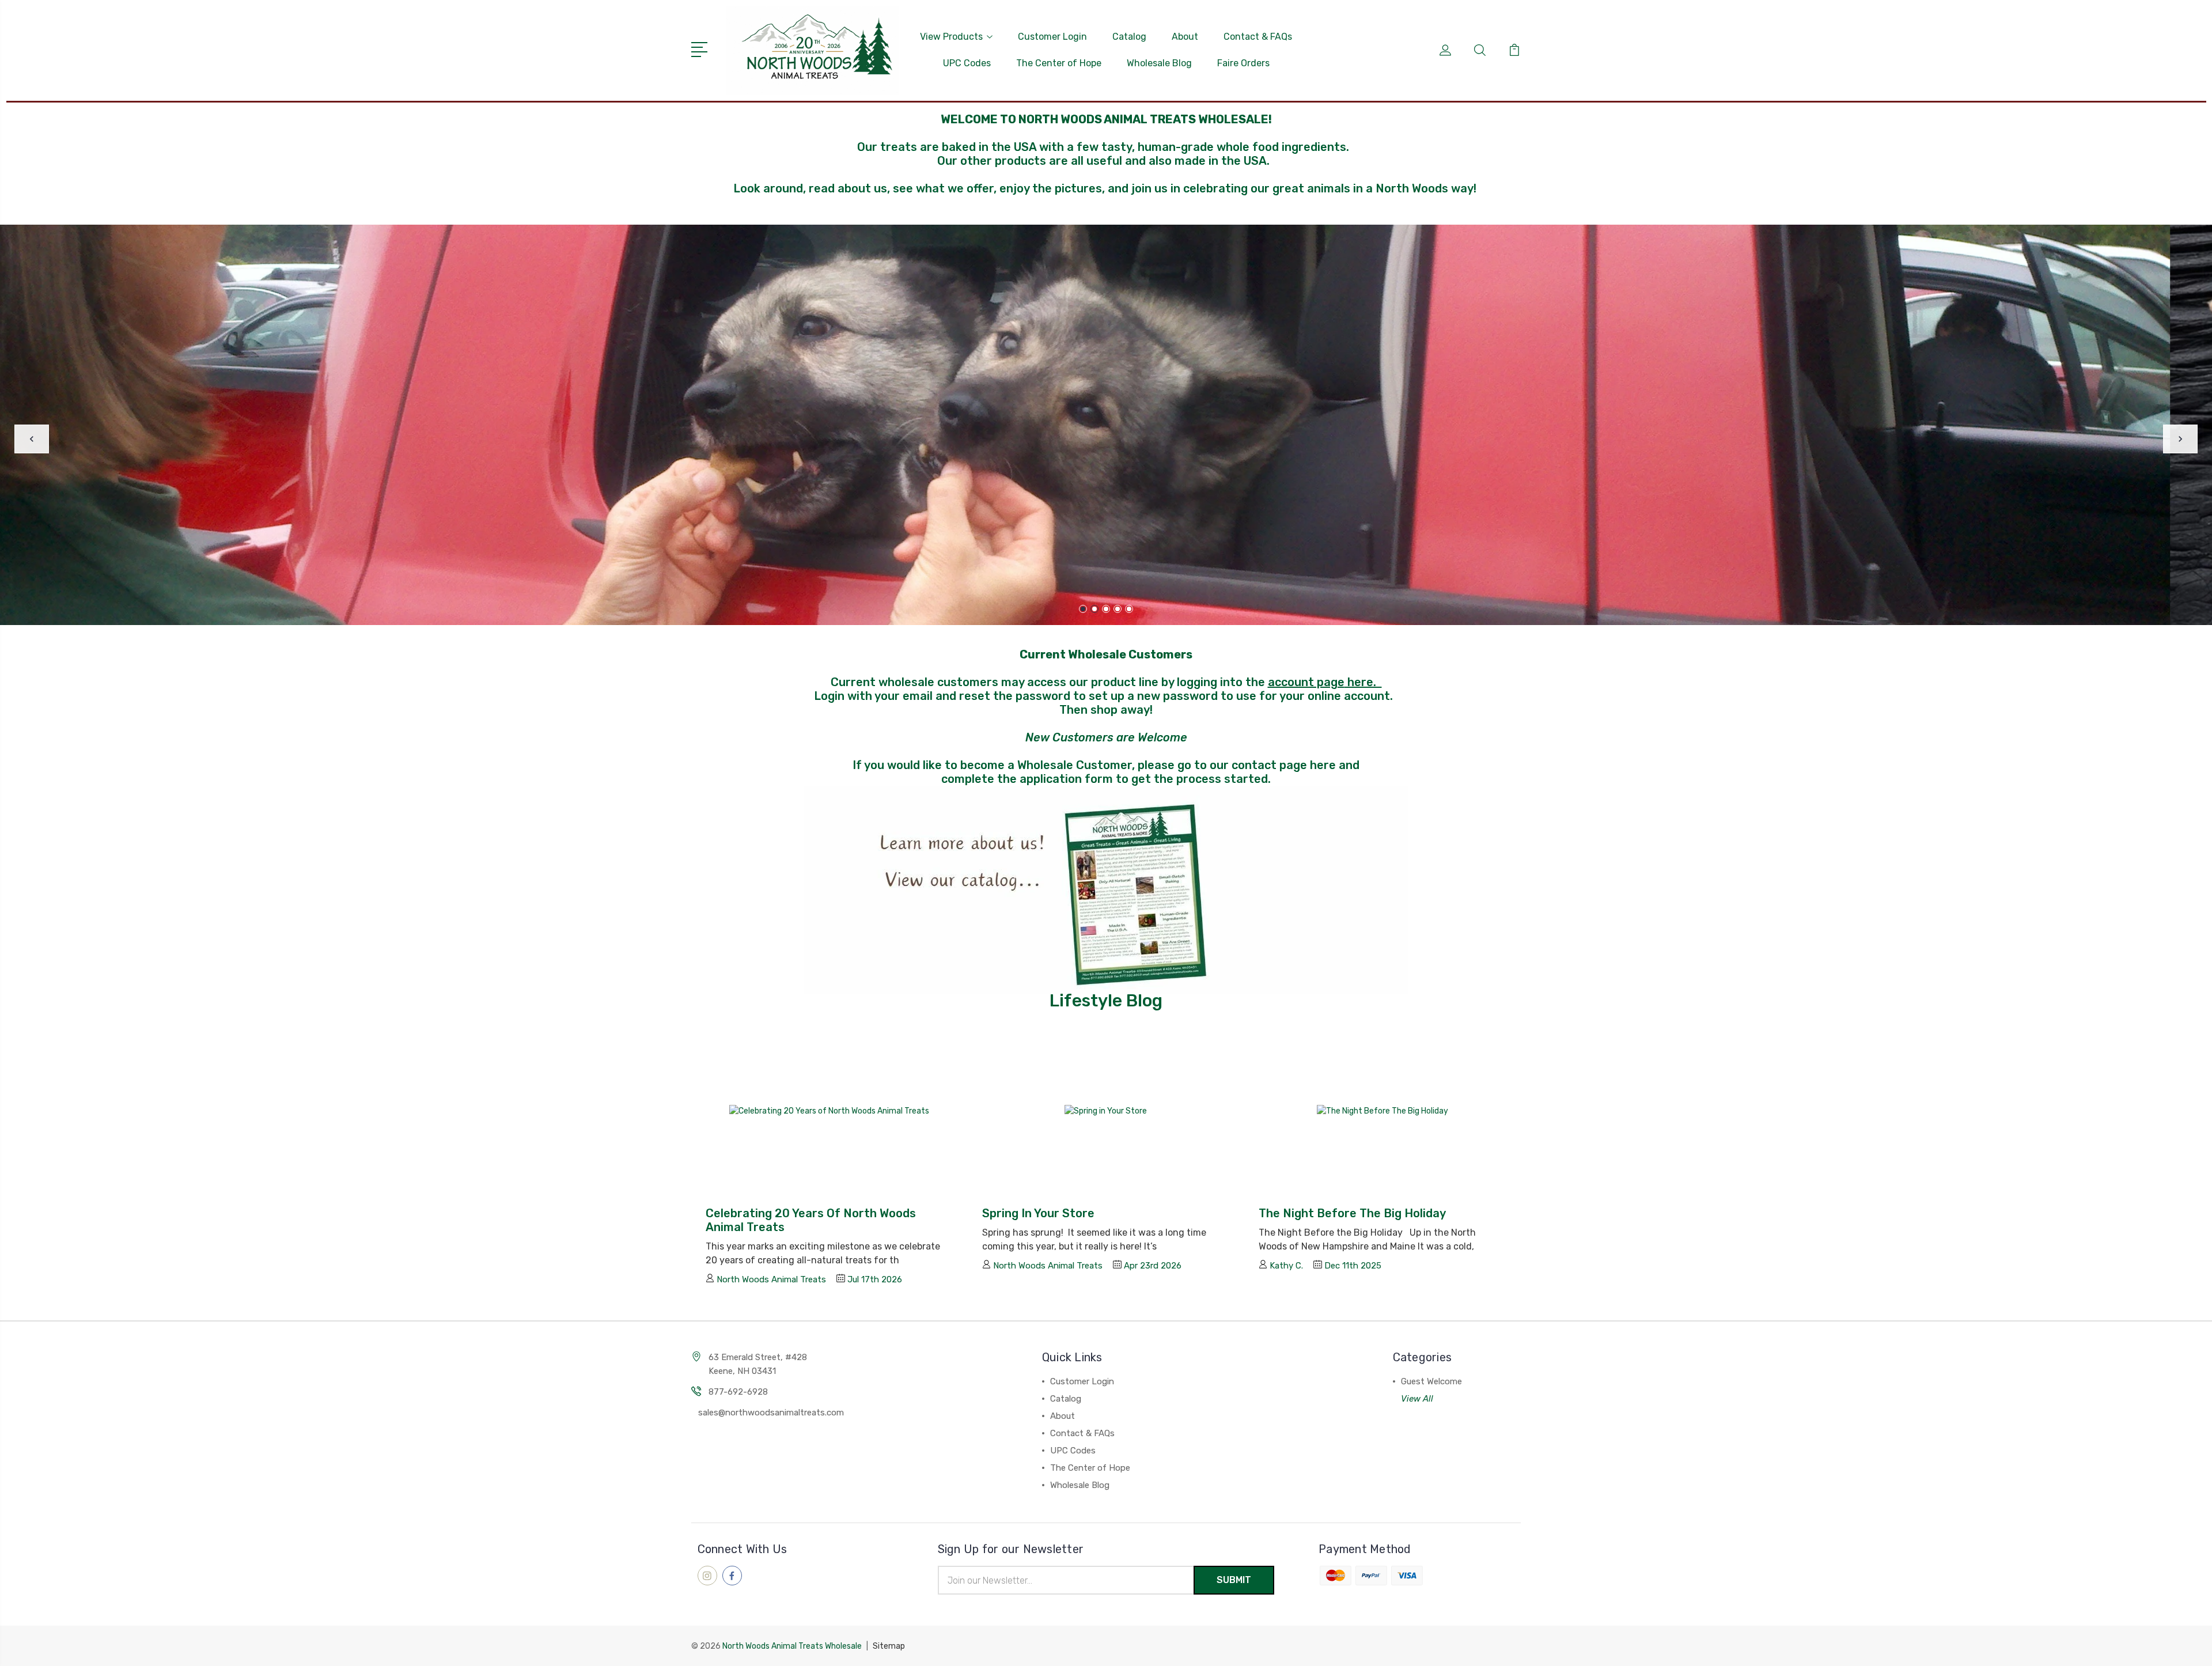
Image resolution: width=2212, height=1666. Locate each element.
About (1185, 37)
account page (1306, 682)
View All (1417, 1399)
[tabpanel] (1106, 425)
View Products (951, 37)
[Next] (2180, 439)
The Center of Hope (1059, 63)
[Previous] (32, 439)
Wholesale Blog (1159, 63)
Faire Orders (1243, 63)
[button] (1106, 890)
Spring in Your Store (1038, 1213)
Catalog (1129, 37)
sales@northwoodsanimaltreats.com (771, 1413)
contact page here (1284, 765)
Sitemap (889, 1646)
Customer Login (1052, 37)
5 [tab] (1129, 609)
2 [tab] (1094, 609)
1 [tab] (1083, 609)
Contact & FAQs (1258, 37)
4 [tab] (1118, 609)
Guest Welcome (1431, 1381)
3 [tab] (1106, 609)
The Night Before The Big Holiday (1352, 1213)
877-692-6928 (738, 1392)
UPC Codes (967, 63)
